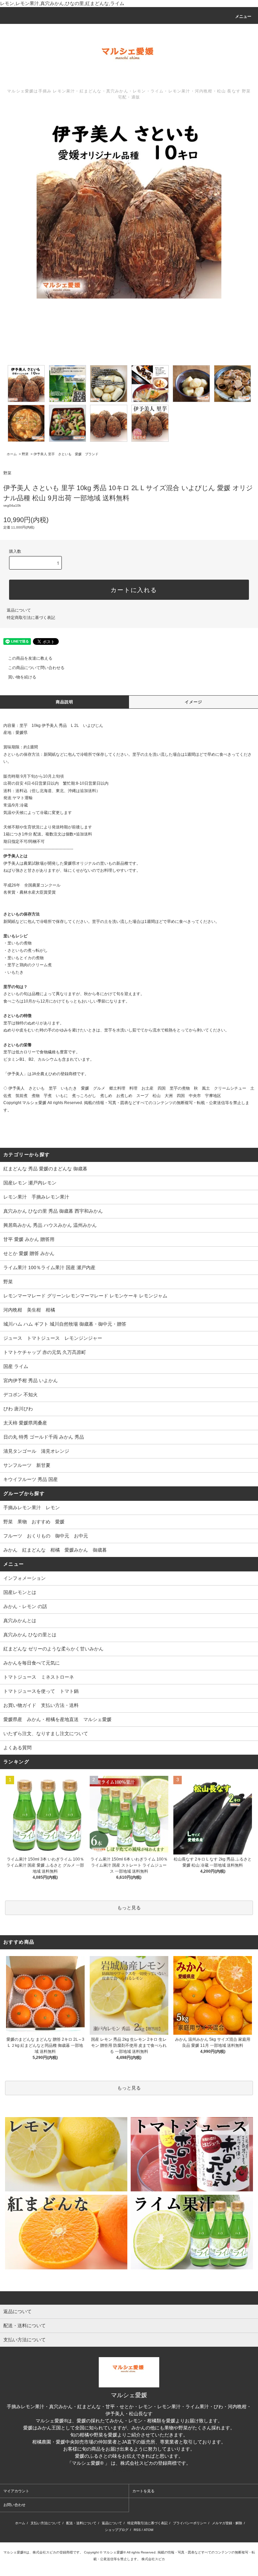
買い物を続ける (22, 677)
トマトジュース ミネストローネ (39, 1677)
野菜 (25, 454)
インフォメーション (25, 1578)
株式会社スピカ (129, 2470)
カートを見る (143, 2491)
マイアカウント (16, 2491)
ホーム (12, 454)
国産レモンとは (20, 1592)
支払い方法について (46, 2523)
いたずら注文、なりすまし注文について (46, 1733)
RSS (137, 2530)
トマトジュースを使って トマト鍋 (41, 1691)
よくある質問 (17, 1748)
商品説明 (65, 702)
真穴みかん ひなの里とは (30, 1635)
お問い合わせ (14, 2505)
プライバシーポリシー (190, 2523)
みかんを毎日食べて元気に (32, 1663)
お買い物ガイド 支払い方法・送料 (41, 1705)
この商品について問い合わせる (36, 668)
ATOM (148, 2530)
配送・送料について (81, 2523)
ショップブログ (117, 2530)
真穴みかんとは (20, 1621)
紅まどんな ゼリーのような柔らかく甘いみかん (53, 1649)
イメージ (194, 702)
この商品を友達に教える (30, 658)
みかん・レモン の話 (25, 1606)
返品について (19, 610)
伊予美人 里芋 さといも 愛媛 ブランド (66, 454)
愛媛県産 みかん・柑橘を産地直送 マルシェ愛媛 (57, 1719)
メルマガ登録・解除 (227, 2523)
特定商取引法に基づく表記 (31, 618)
